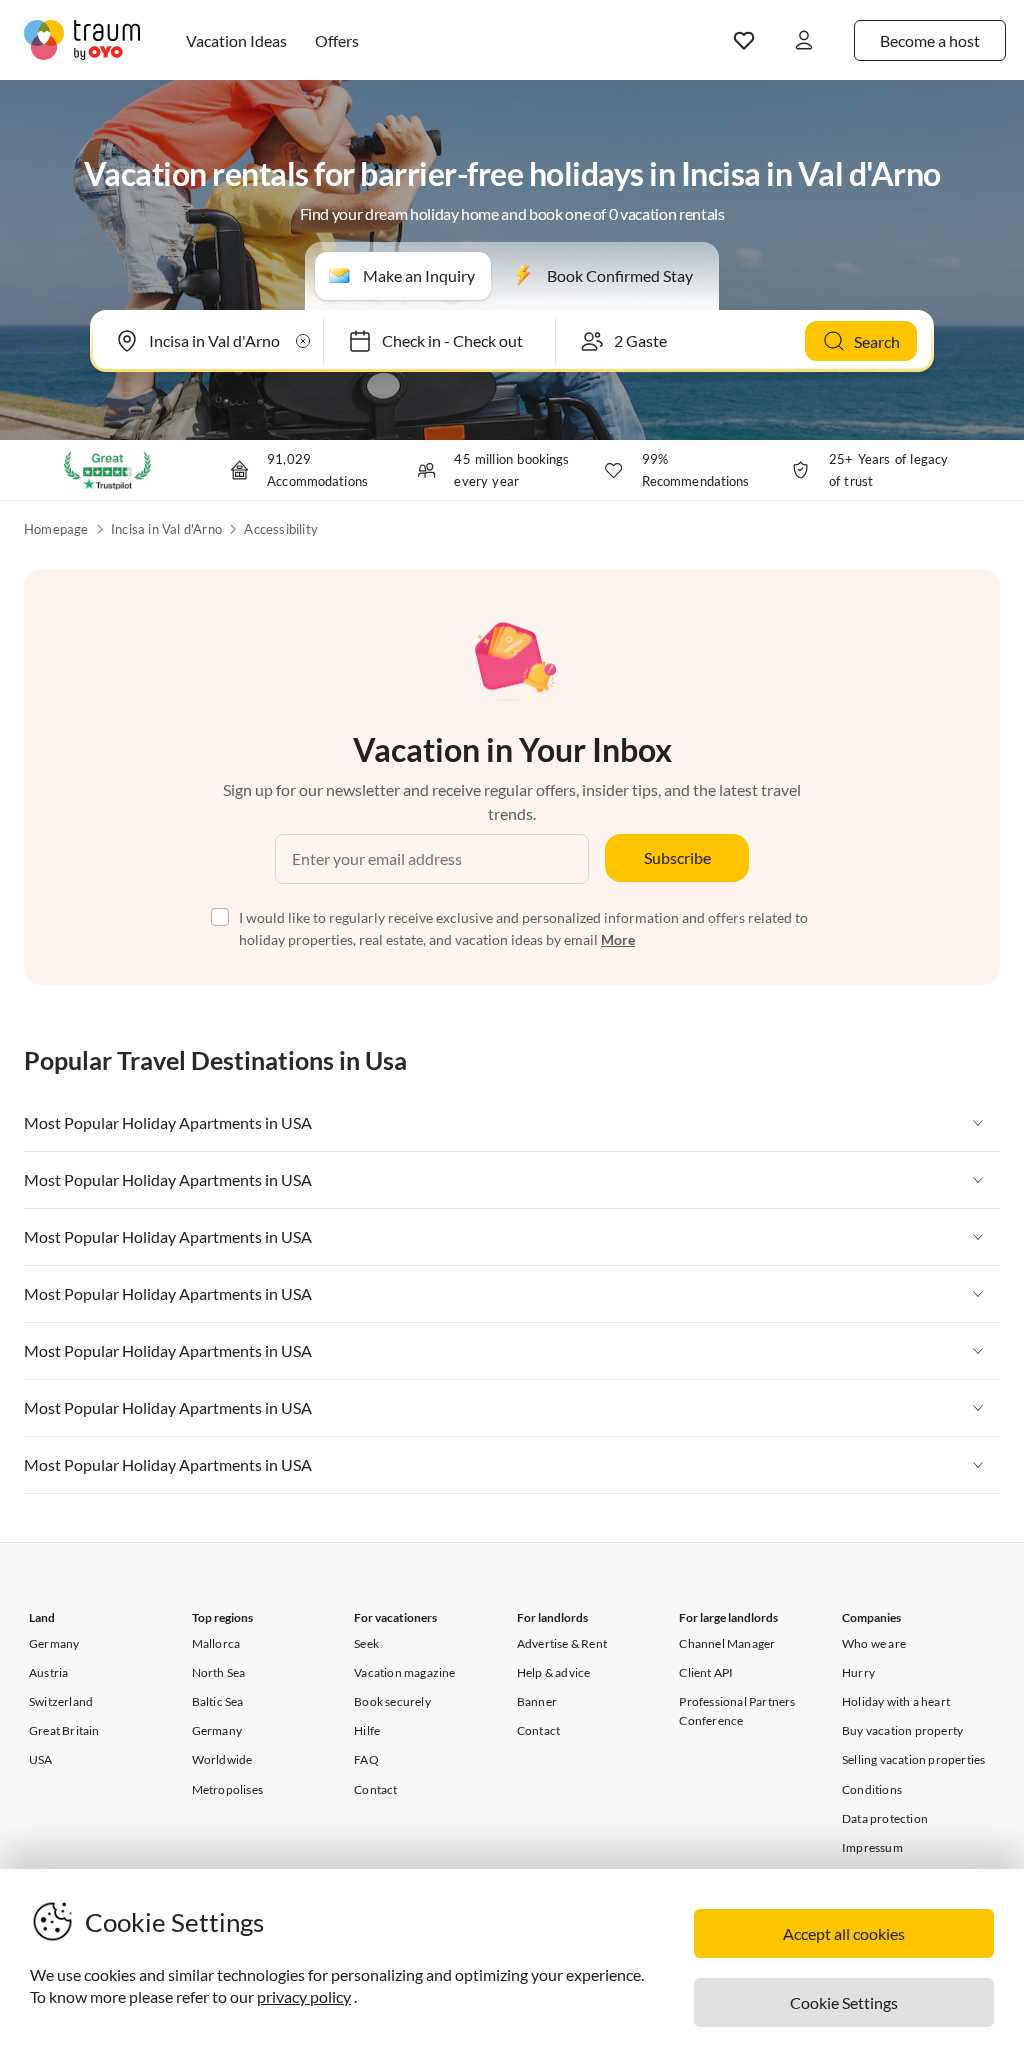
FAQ (366, 1759)
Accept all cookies (844, 1933)
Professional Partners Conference (737, 1711)
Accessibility (281, 529)
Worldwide (222, 1759)
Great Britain (64, 1730)
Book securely (392, 1701)
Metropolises (227, 1789)
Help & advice (554, 1672)
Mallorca (216, 1643)
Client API (706, 1672)
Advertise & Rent (562, 1643)
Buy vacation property (902, 1730)
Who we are (874, 1643)
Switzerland (61, 1701)
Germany (54, 1643)
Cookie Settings (844, 2002)
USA (41, 1759)
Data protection (885, 1818)
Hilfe (367, 1730)
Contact (375, 1789)
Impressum (872, 1847)
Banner (537, 1701)
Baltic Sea (218, 1701)
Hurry (858, 1672)
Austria (48, 1672)
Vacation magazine (404, 1672)
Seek (366, 1643)
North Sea (219, 1672)
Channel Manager (727, 1643)
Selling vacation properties (913, 1759)
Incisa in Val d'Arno (166, 529)
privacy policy (304, 1996)
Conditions (872, 1789)
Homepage (56, 529)
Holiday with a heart (896, 1701)
